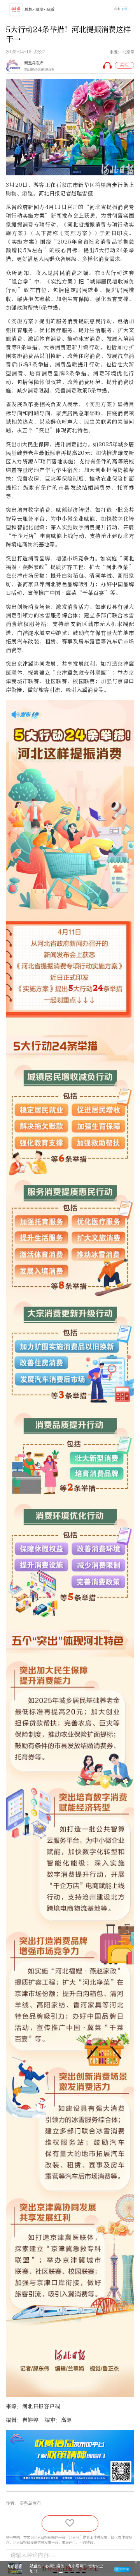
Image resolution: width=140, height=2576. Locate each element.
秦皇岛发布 (34, 63)
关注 (124, 65)
